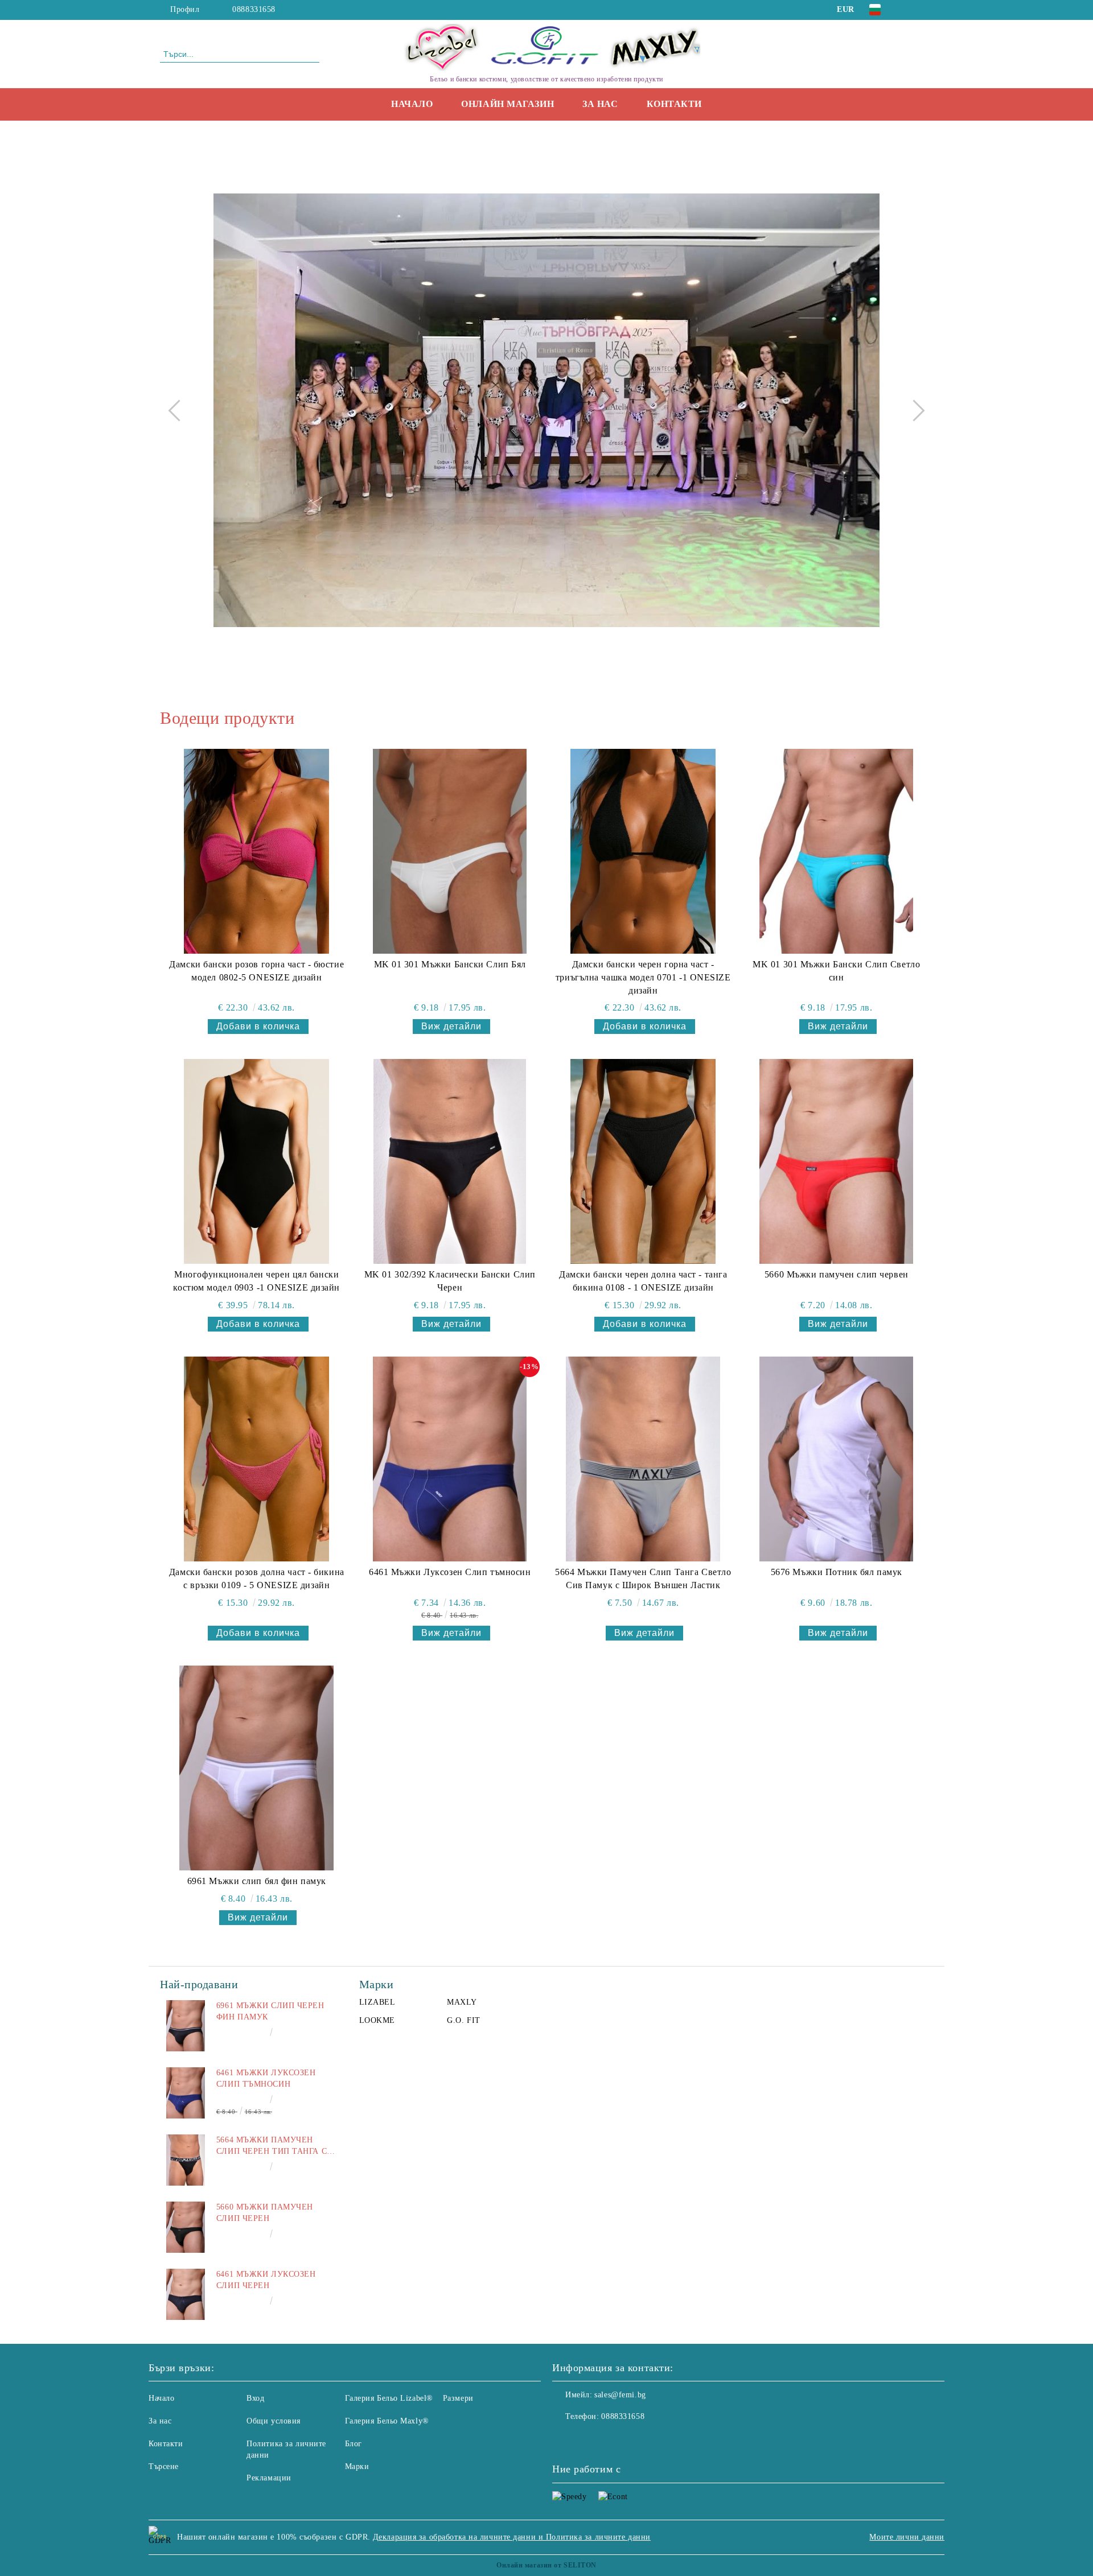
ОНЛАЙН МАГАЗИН (508, 104)
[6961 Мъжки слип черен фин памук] (186, 2026)
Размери (458, 2398)
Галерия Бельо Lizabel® (389, 2398)
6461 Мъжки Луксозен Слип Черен (266, 2280)
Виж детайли (451, 1026)
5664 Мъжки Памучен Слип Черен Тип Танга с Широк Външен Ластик (272, 2146)
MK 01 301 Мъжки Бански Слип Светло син (836, 971)
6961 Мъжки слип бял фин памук (257, 1881)
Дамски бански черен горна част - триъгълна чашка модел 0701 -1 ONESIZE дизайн (643, 977)
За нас (600, 104)
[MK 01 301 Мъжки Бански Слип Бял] (450, 851)
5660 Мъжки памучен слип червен (837, 1274)
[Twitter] (927, 10)
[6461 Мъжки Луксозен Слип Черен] (186, 2294)
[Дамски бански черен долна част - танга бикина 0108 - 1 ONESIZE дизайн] (643, 1161)
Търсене (164, 2466)
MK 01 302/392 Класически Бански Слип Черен (450, 1281)
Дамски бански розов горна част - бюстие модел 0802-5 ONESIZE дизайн (256, 971)
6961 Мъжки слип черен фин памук (270, 2011)
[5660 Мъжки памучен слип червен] (836, 1161)
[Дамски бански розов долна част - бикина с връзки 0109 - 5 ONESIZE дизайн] (257, 1459)
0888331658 (254, 9)
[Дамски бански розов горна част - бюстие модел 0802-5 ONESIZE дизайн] (257, 851)
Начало (412, 104)
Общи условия (274, 2421)
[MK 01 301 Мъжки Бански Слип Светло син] (836, 851)
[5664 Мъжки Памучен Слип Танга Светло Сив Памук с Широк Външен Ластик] (643, 1459)
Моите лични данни (907, 2537)
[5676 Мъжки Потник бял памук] (836, 1459)
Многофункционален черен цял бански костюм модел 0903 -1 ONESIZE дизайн (256, 1281)
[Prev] (179, 410)
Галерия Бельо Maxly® (387, 2421)
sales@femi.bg (620, 2395)
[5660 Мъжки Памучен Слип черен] (186, 2227)
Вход (255, 2398)
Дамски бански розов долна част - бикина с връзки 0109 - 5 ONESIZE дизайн (257, 1578)
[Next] (914, 410)
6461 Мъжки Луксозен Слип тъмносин (450, 1572)
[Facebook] (910, 10)
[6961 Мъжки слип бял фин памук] (257, 1768)
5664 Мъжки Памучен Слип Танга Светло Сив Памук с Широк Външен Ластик (643, 1578)
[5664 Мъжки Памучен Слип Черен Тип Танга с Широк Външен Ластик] (186, 2160)
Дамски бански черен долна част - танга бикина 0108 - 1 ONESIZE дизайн (643, 1281)
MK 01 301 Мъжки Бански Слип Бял (450, 964)
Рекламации (269, 2478)
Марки (357, 2466)
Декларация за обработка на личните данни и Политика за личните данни (512, 2537)
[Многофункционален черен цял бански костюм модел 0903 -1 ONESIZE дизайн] (257, 1161)
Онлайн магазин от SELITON (546, 2565)
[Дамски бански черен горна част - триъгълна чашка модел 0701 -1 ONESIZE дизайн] (643, 851)
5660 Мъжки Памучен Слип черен (265, 2213)
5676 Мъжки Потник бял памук (837, 1572)
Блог (354, 2444)
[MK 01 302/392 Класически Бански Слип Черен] (450, 1161)
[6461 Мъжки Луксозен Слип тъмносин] (450, 1459)
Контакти (674, 104)
